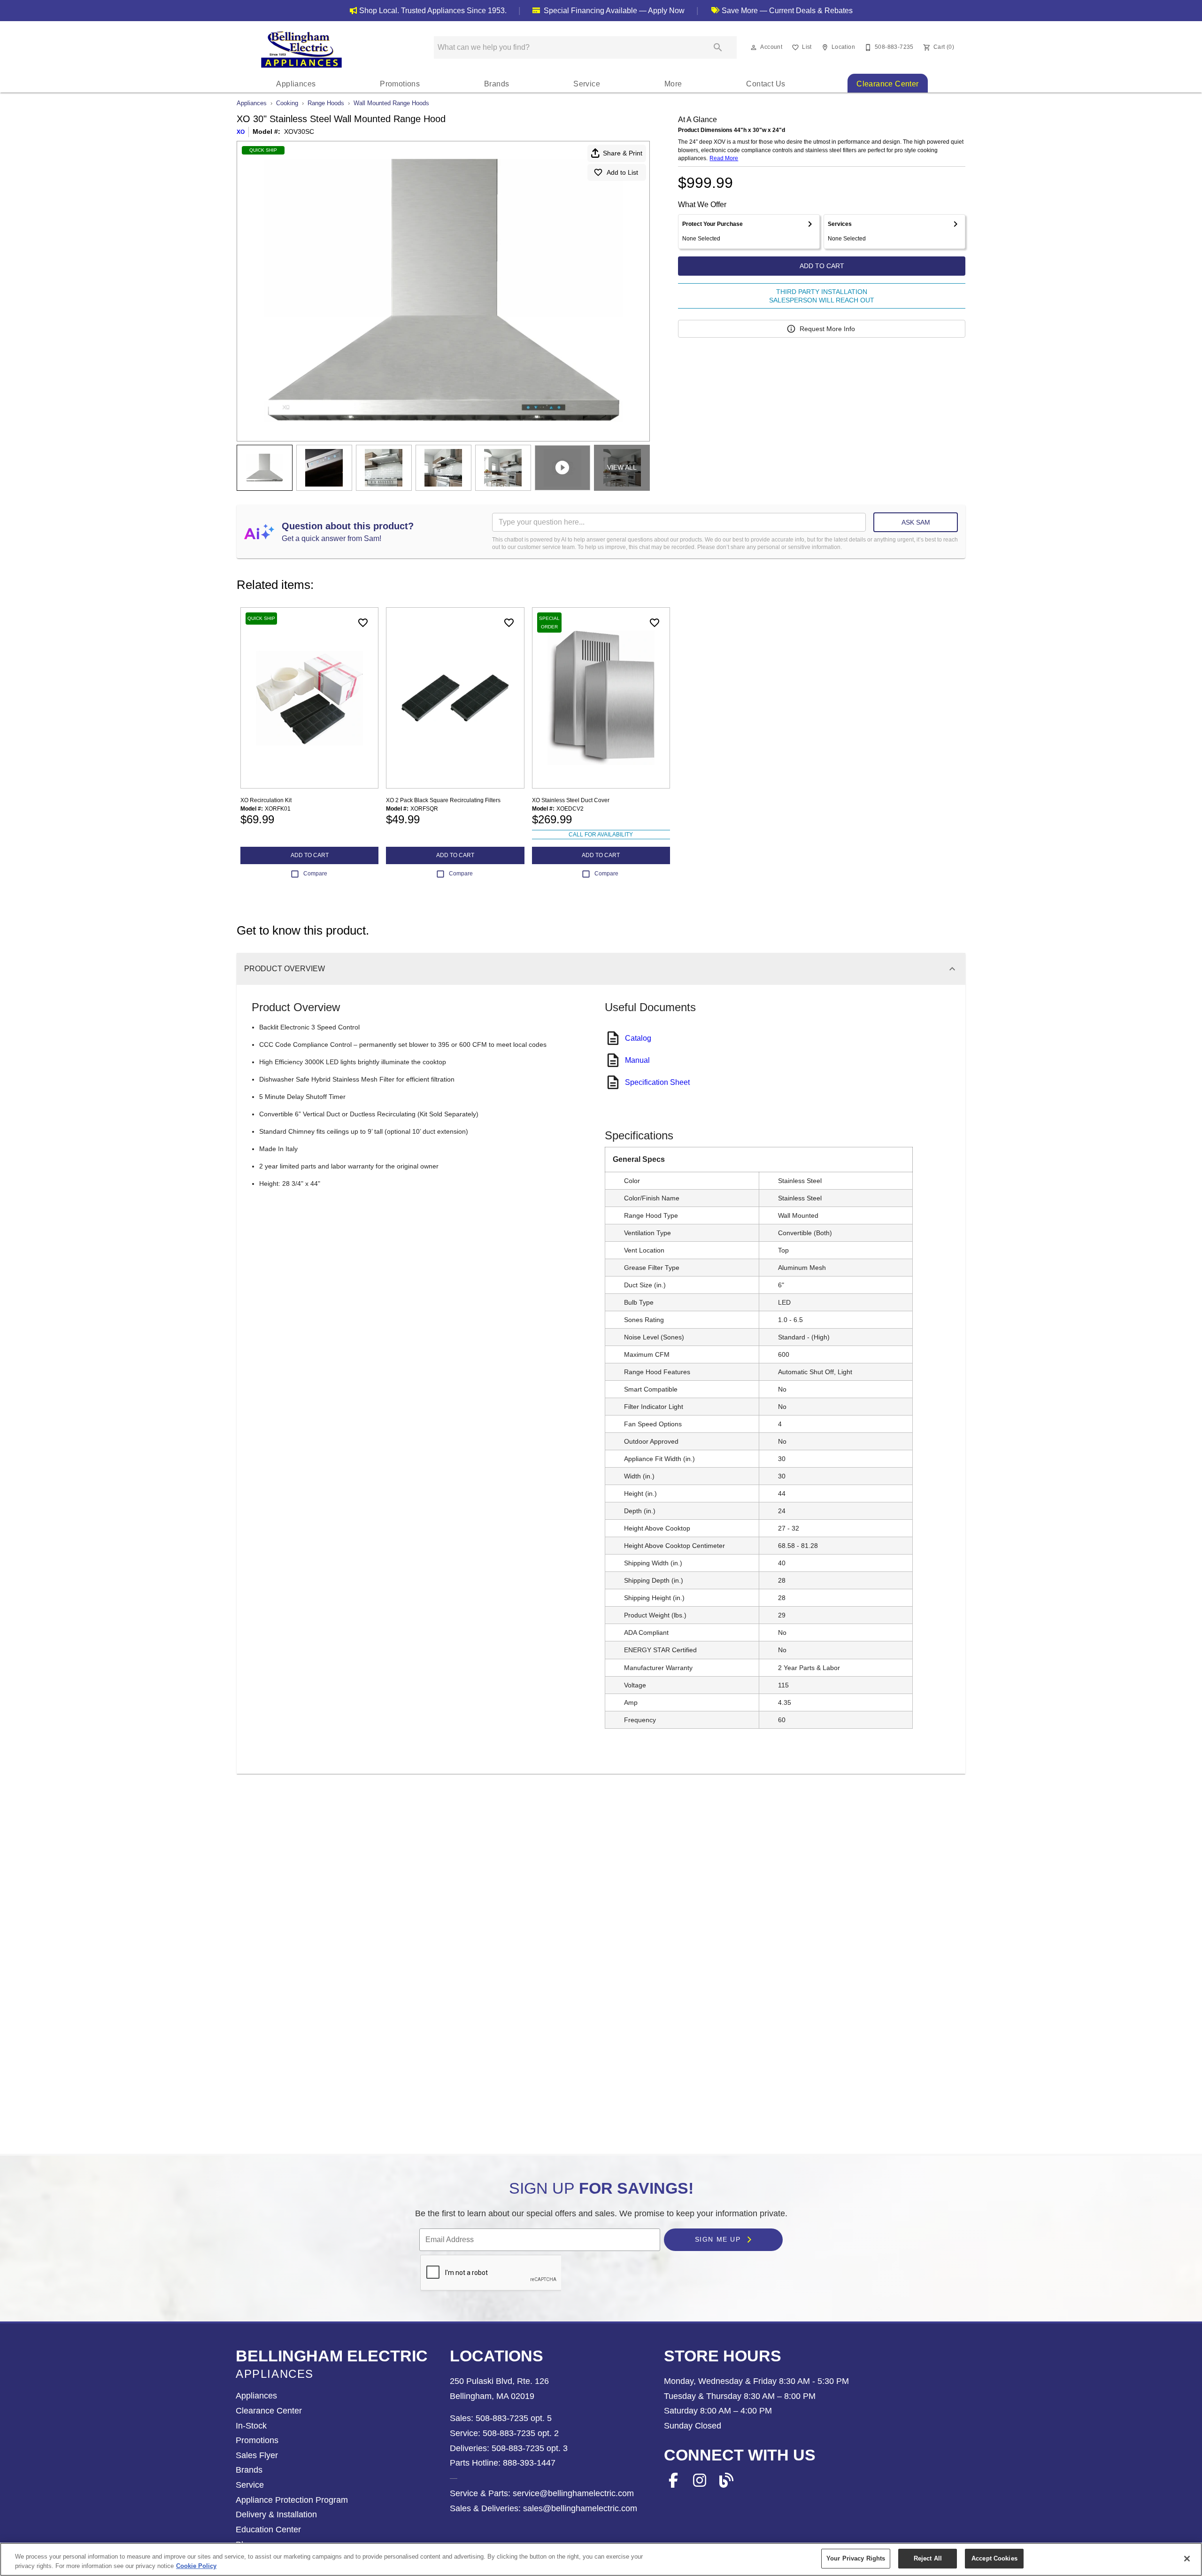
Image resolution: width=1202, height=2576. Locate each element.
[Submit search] (718, 47)
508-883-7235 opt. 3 (528, 2448)
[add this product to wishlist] (363, 623)
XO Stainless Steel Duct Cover (571, 800)
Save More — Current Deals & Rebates (786, 11)
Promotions (400, 84)
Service (587, 84)
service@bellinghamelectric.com (572, 2493)
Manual (637, 1060)
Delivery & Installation (276, 2514)
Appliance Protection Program (292, 2500)
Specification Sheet (657, 1082)
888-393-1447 (528, 2463)
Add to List (622, 172)
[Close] (1187, 2559)
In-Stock (251, 2426)
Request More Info (827, 329)
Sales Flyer (257, 2455)
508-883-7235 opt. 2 (520, 2433)
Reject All (928, 2558)
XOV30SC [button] (299, 132)
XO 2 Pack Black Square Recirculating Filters (443, 800)
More (673, 84)
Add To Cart (822, 266)
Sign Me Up (719, 2240)
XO (241, 132)
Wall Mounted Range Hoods (391, 103)
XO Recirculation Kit (266, 800)
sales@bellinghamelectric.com (579, 2508)
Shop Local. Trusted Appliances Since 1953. (433, 11)
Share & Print (623, 153)
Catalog (638, 1038)
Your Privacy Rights (856, 2558)
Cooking (287, 103)
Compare (315, 874)
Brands (497, 84)
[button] (754, 47)
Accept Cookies (994, 2558)
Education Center (268, 2530)
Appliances (296, 84)
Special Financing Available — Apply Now (613, 11)
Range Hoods (326, 103)
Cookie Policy (196, 2566)
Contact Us (766, 84)
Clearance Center (887, 84)
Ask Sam (916, 522)
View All (622, 467)
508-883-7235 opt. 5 (512, 2418)
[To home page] (301, 49)
